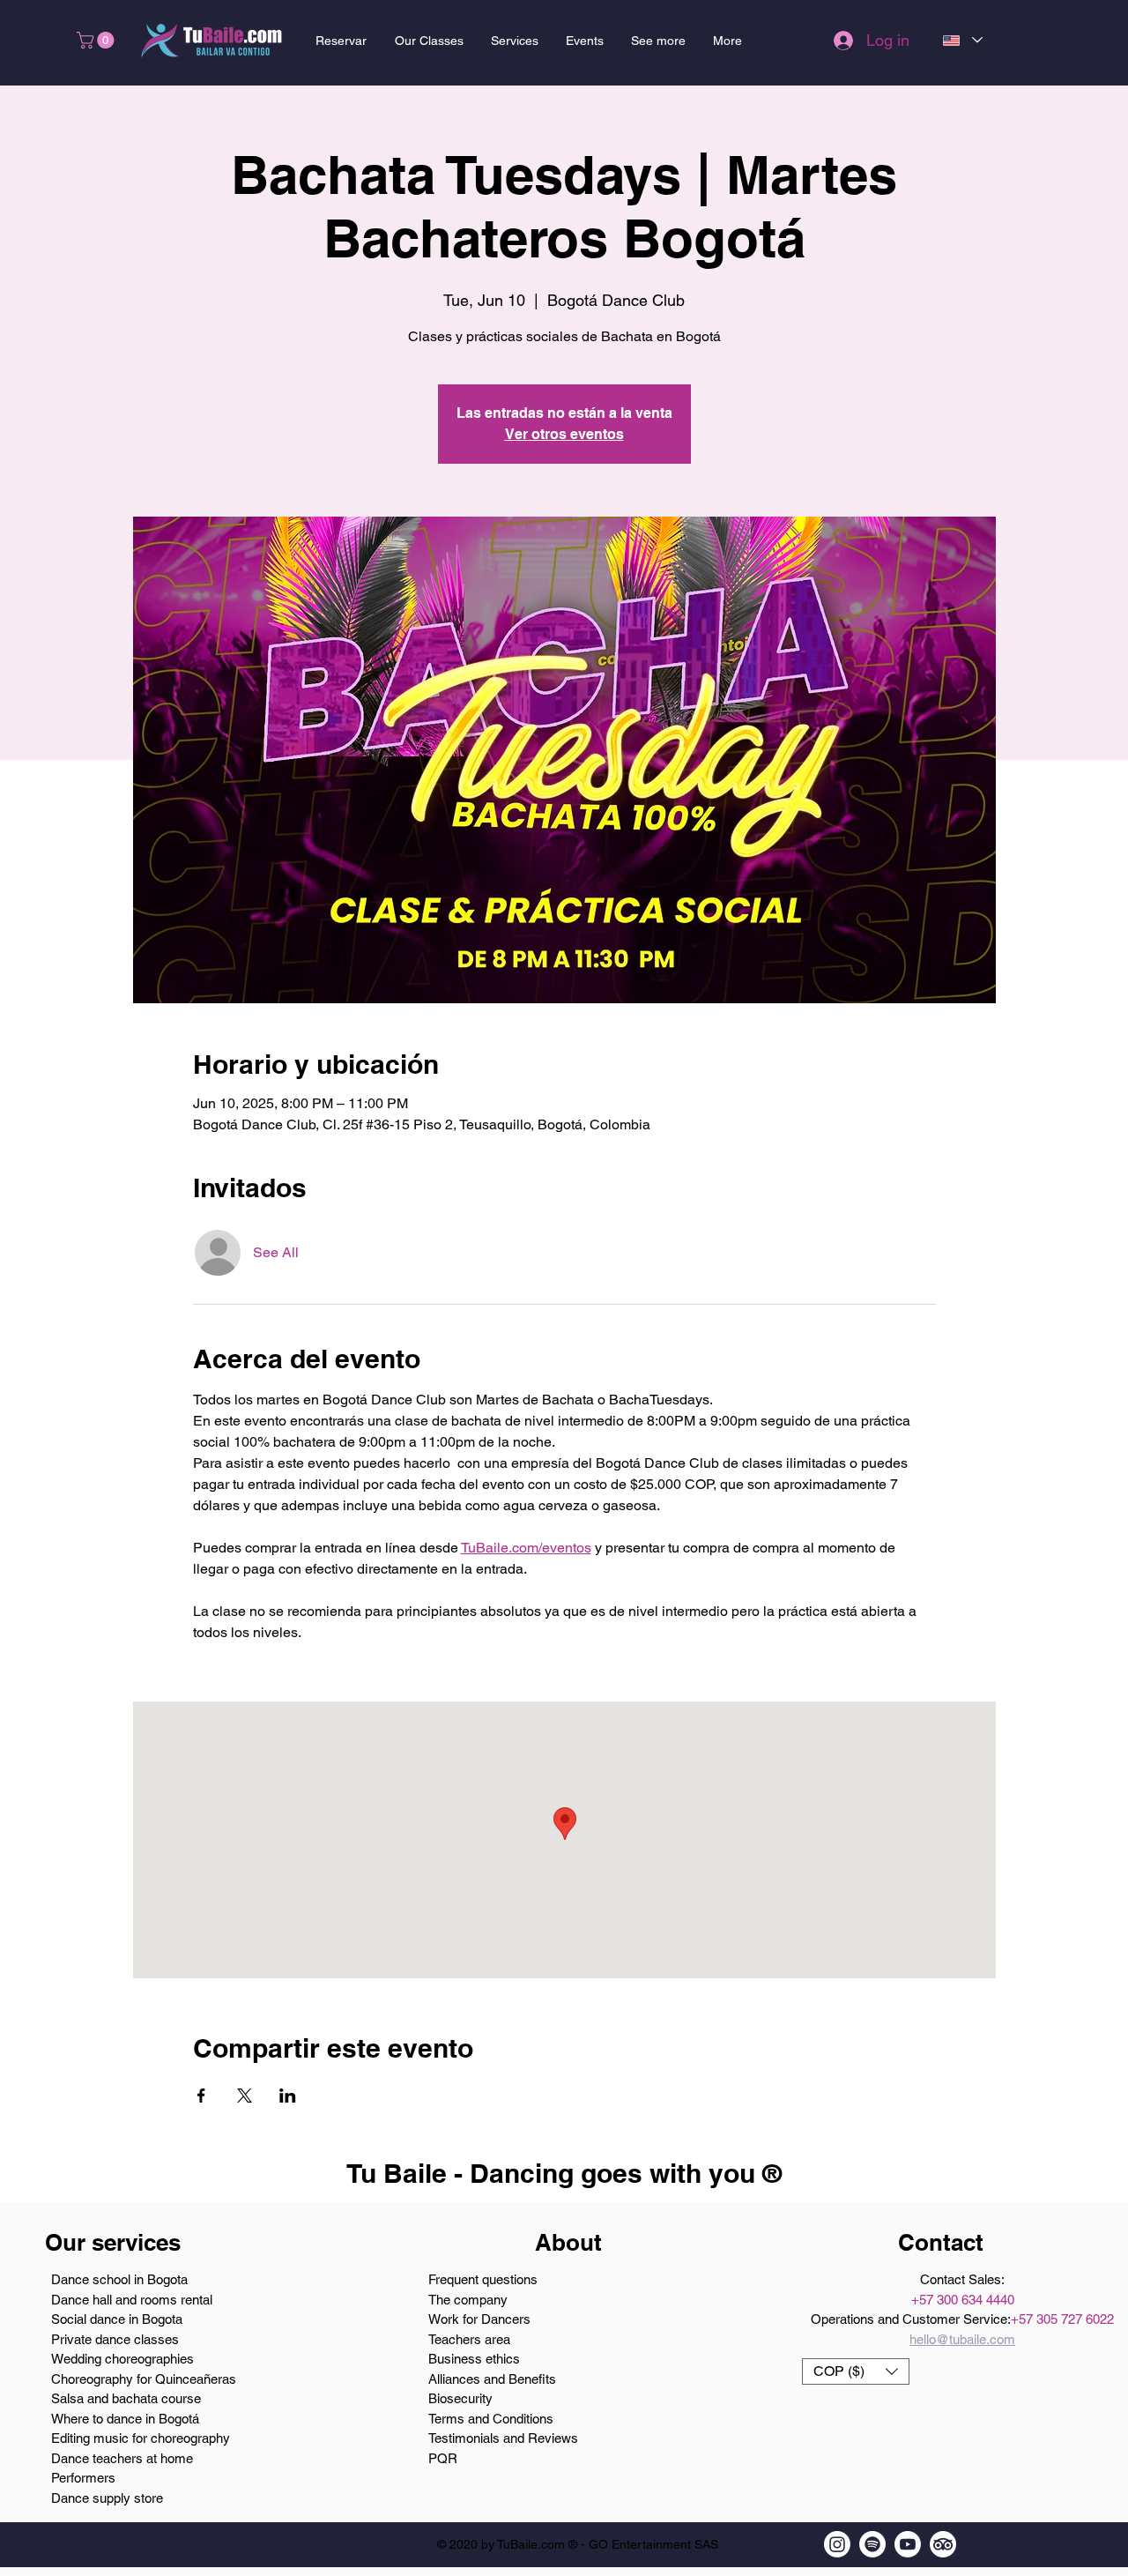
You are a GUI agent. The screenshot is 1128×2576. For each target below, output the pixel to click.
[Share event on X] (245, 2096)
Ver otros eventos (564, 434)
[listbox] (856, 2371)
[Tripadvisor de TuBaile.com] (943, 2544)
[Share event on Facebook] (201, 2096)
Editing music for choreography (141, 2438)
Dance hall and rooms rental (132, 2300)
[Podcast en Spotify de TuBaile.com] (872, 2544)
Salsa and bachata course (126, 2398)
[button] (97, 40)
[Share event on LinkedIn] (288, 2096)
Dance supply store (107, 2498)
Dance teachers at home (122, 2458)
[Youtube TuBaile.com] (908, 2544)
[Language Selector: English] (962, 40)
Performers (83, 2478)
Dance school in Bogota (119, 2279)
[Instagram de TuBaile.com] (837, 2544)
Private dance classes (115, 2339)
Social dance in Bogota (117, 2319)
